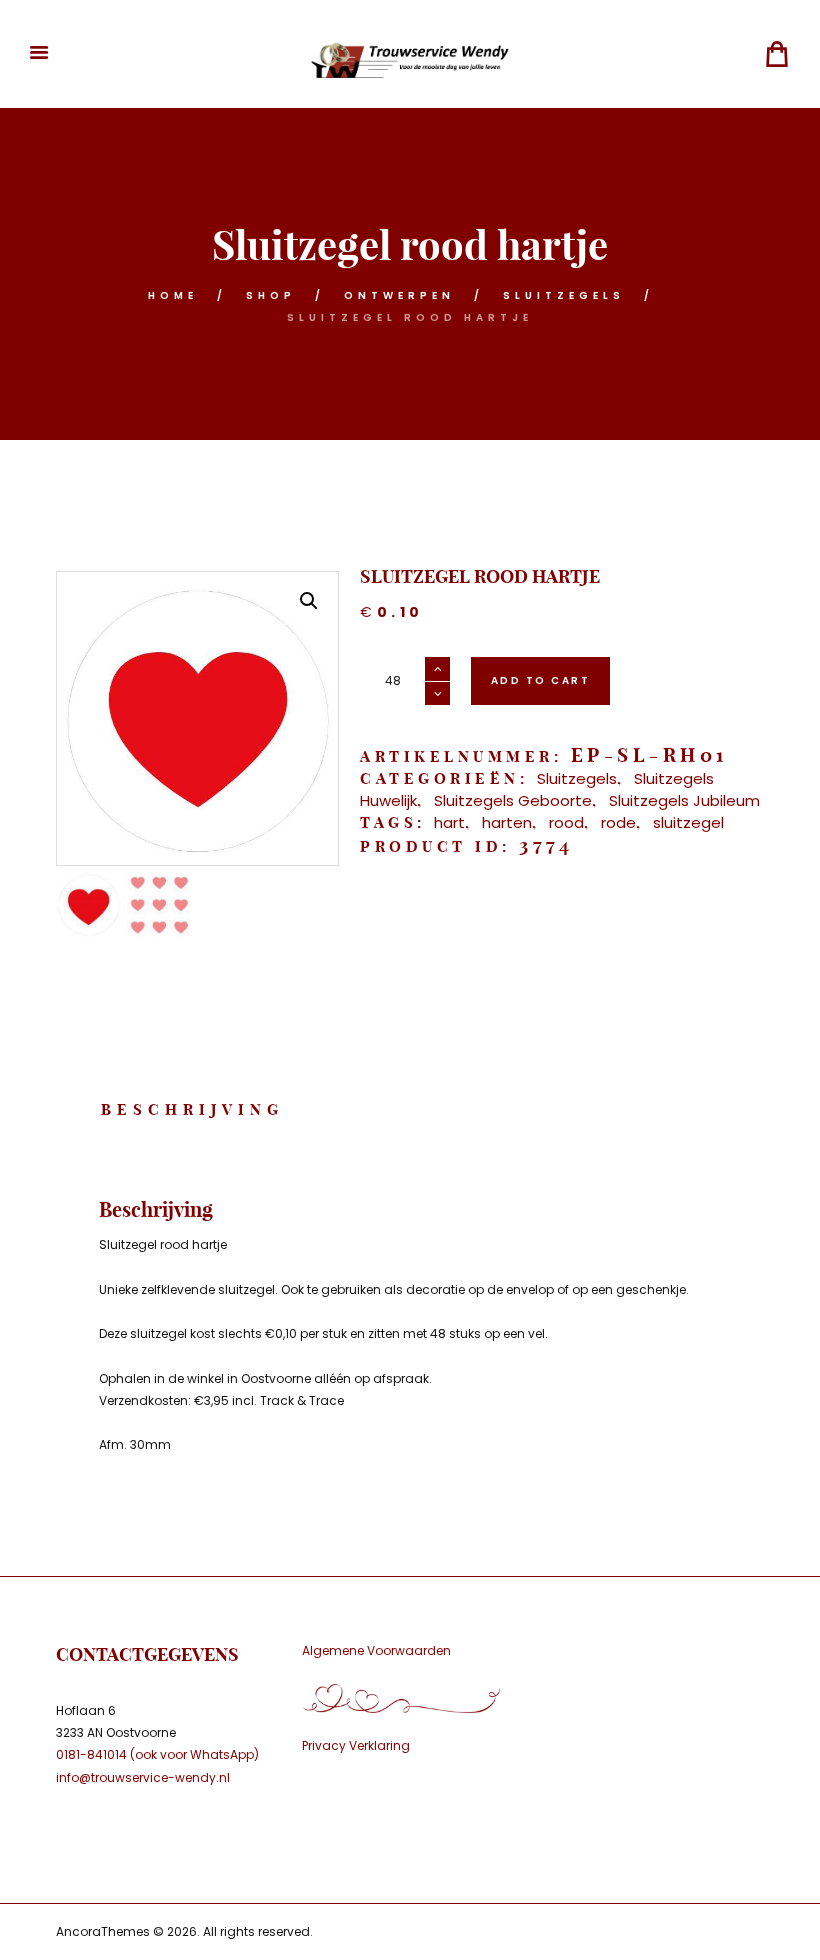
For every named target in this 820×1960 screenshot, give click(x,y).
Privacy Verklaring (356, 1745)
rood (566, 822)
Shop (271, 295)
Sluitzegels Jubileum (684, 800)
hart (449, 822)
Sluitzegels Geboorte (513, 800)
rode (618, 822)
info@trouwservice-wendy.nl (143, 1777)
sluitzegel (688, 822)
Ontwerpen (399, 295)
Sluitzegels (564, 295)
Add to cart (541, 680)
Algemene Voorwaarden (376, 1650)
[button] (309, 601)
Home (173, 295)
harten (507, 822)
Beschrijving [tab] (192, 1109)
